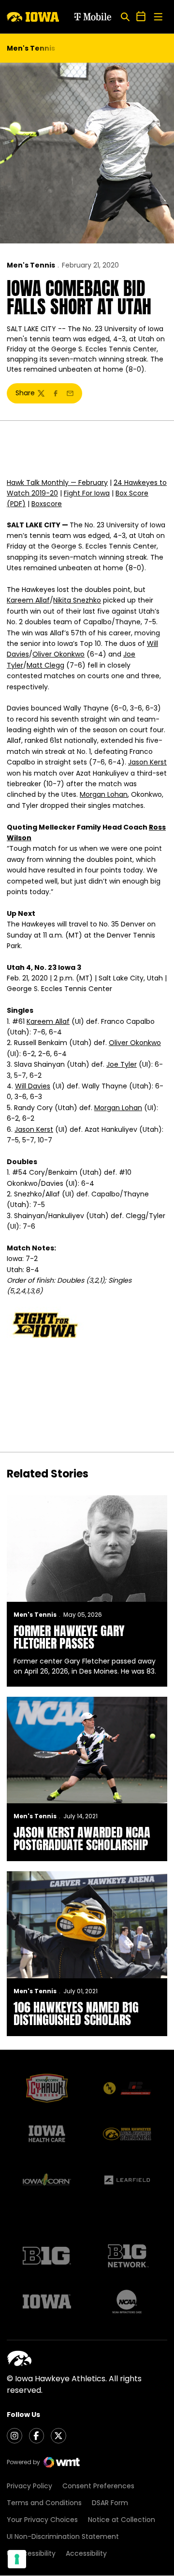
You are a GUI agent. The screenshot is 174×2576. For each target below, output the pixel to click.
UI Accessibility (31, 2553)
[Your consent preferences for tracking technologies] (17, 2559)
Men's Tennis (31, 265)
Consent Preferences (98, 2486)
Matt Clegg (45, 665)
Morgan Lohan (104, 794)
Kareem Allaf (28, 600)
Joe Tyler (122, 1064)
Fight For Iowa (87, 493)
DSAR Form (110, 2503)
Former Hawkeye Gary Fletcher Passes (69, 1637)
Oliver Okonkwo (58, 654)
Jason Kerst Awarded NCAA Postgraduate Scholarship (82, 1838)
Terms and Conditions (44, 2503)
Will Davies (33, 1086)
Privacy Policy (29, 2486)
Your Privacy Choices (42, 2520)
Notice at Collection (122, 2520)
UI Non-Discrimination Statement (63, 2536)
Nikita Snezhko (77, 600)
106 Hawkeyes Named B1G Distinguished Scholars (76, 2013)
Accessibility (86, 2553)
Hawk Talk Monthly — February (57, 483)
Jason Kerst (147, 762)
